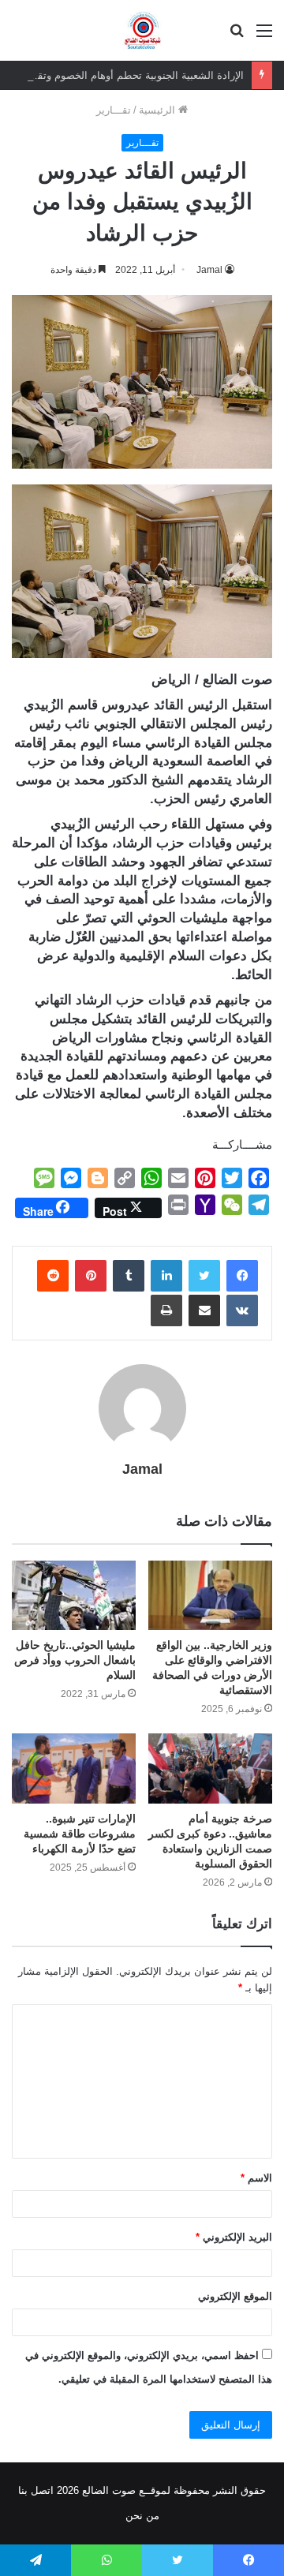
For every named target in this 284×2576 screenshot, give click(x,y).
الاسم (256, 2178)
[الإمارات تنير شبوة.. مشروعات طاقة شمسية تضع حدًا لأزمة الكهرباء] (74, 1768)
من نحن (142, 2516)
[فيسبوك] (242, 1276)
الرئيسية (159, 110)
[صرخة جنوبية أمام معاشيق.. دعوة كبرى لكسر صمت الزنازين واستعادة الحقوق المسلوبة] (210, 1768)
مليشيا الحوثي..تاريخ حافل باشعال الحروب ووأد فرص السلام (75, 1660)
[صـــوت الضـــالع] (142, 30)
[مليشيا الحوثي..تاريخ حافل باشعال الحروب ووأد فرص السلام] (74, 1596)
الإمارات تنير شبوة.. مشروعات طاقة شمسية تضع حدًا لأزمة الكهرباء (80, 1834)
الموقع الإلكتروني (235, 2296)
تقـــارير (114, 110)
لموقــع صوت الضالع (125, 2490)
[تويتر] (204, 1276)
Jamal (209, 270)
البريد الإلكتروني (234, 2237)
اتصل (42, 2490)
